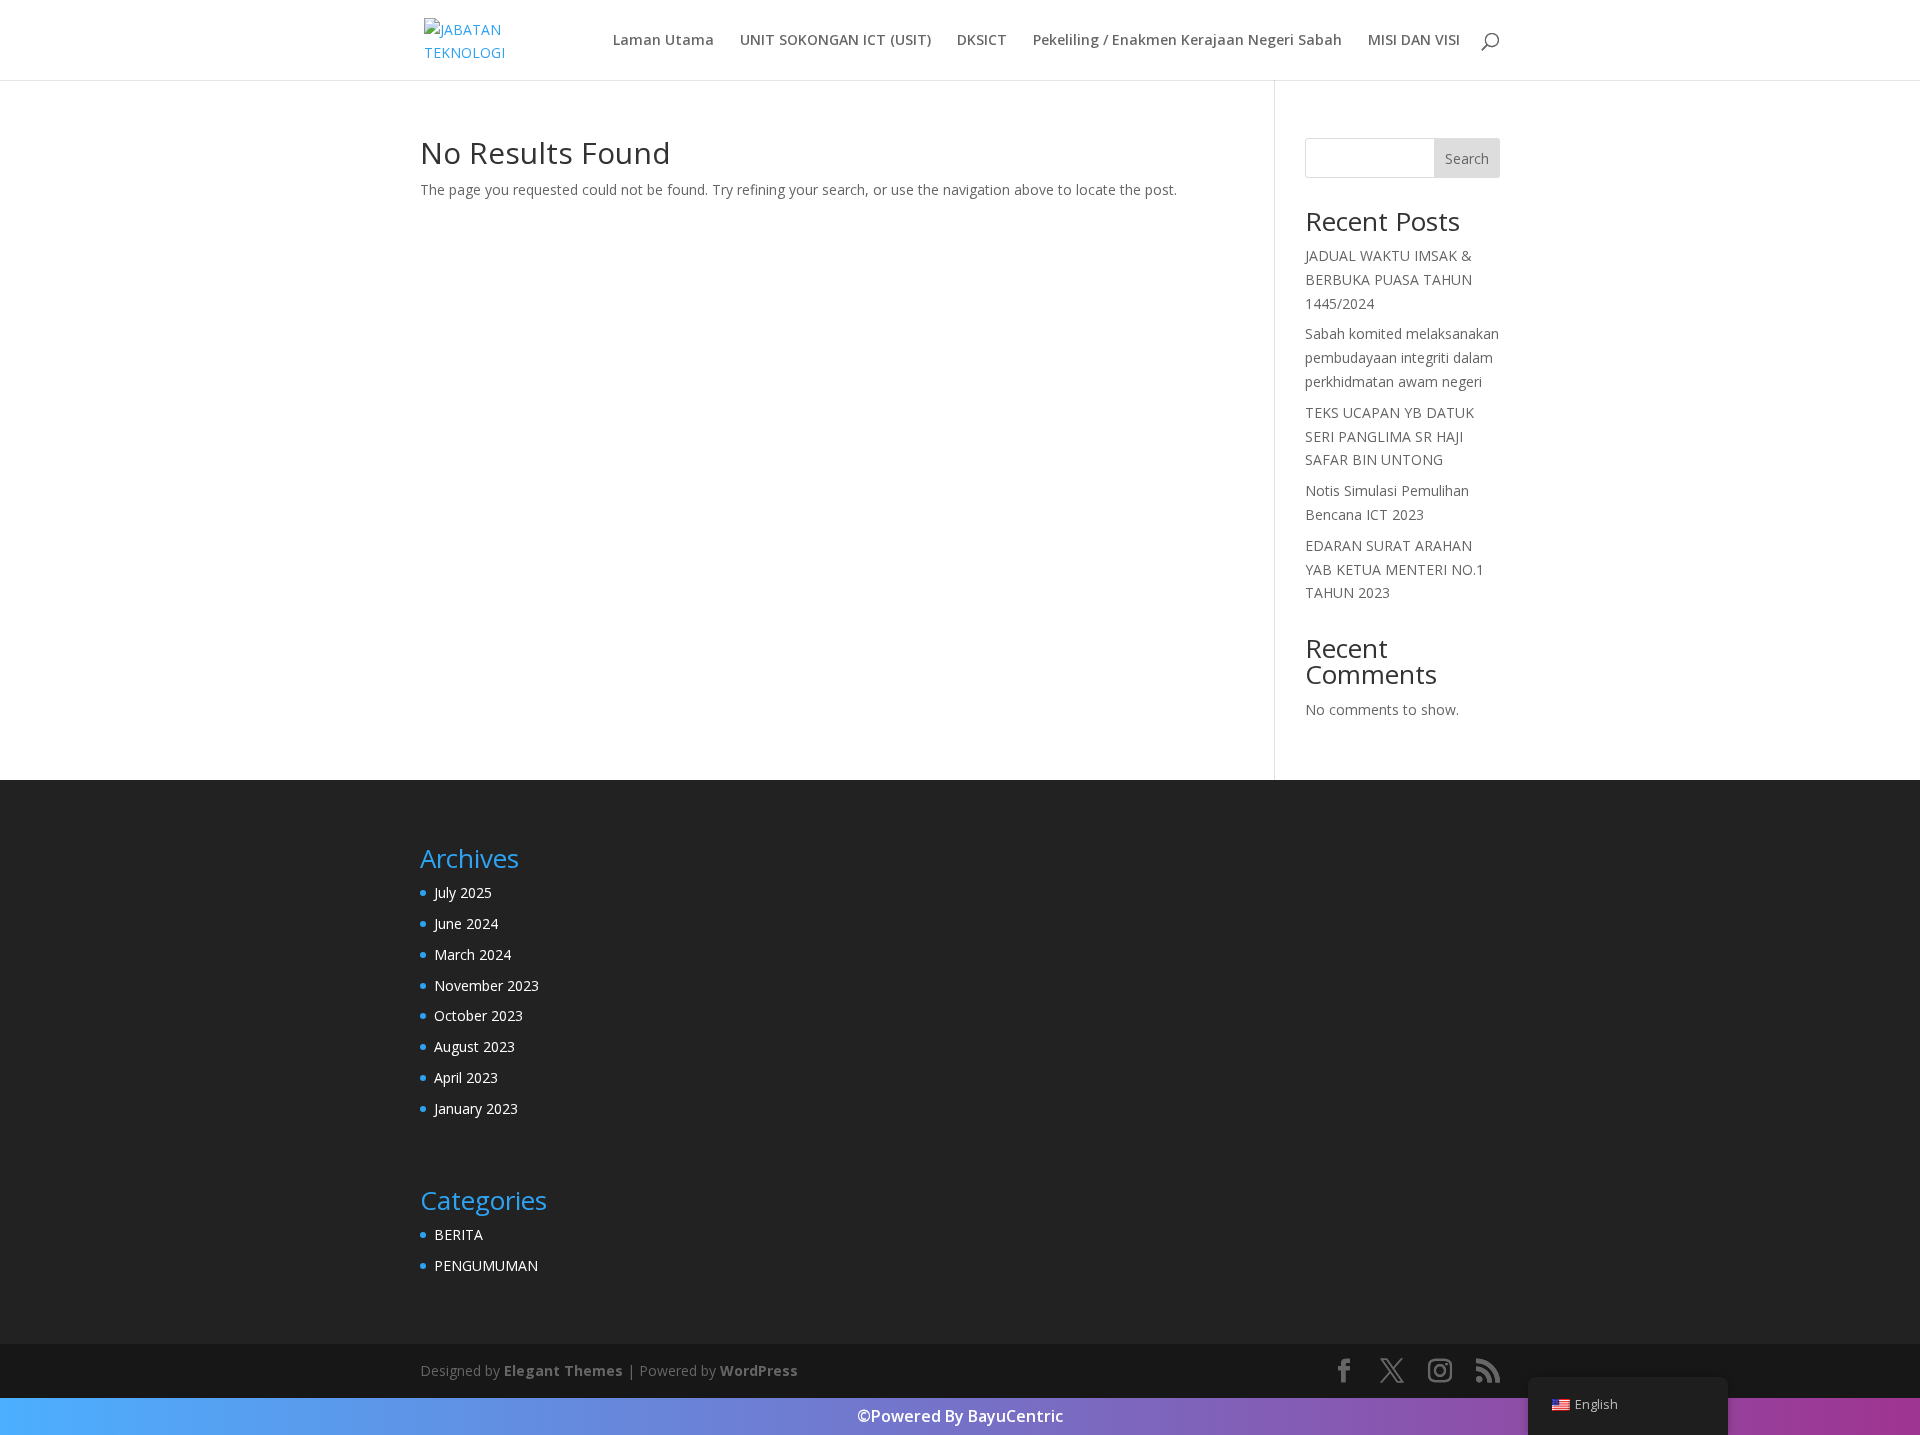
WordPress (759, 1370)
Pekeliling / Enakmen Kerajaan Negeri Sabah (1187, 41)
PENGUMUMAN (486, 1265)
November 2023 (486, 985)
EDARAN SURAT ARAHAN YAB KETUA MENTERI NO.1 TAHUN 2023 (1394, 569)
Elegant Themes (563, 1370)
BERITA (458, 1234)
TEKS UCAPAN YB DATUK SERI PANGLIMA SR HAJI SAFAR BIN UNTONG (1389, 436)
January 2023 (476, 1108)
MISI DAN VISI (1414, 41)
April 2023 (466, 1077)
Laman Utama (663, 41)
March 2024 (472, 954)
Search (1467, 158)
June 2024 (466, 923)
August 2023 (474, 1046)
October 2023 (478, 1015)
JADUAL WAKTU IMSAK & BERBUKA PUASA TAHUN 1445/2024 (1388, 279)
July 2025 (463, 892)
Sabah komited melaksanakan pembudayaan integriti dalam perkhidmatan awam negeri (1402, 357)
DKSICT (982, 41)
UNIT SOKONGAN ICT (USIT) (835, 41)
